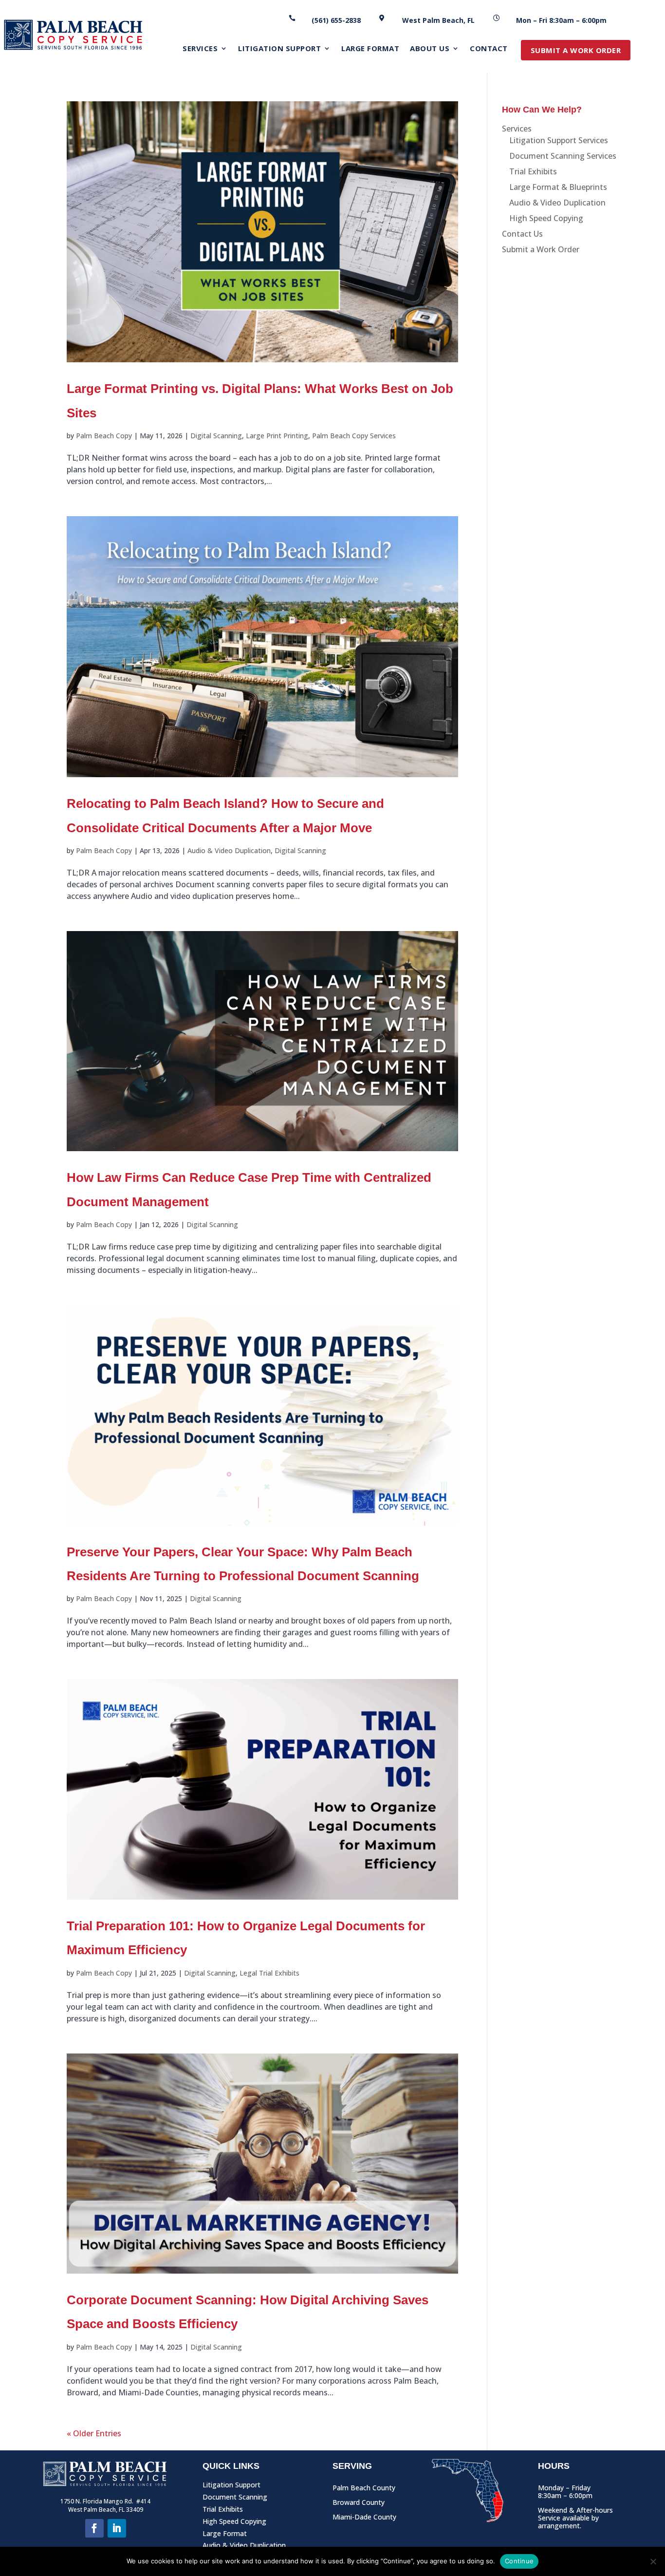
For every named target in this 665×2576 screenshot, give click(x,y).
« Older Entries (94, 2433)
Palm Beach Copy (104, 436)
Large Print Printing (277, 436)
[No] (653, 2561)
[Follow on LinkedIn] (117, 2528)
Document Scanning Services (563, 156)
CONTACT (489, 49)
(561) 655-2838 (336, 20)
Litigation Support (231, 2487)
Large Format (225, 2535)
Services (517, 129)
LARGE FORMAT (370, 49)
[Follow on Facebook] (94, 2528)
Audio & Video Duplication (229, 850)
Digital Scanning (216, 436)
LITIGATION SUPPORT (279, 49)
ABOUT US (430, 49)
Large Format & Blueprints (558, 187)
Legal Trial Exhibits (269, 1973)
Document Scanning (235, 2499)
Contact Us (522, 234)
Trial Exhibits (533, 171)
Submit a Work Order (541, 249)
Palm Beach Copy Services (354, 436)
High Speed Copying (546, 218)
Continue (519, 2561)
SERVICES (200, 49)
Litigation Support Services (559, 140)
